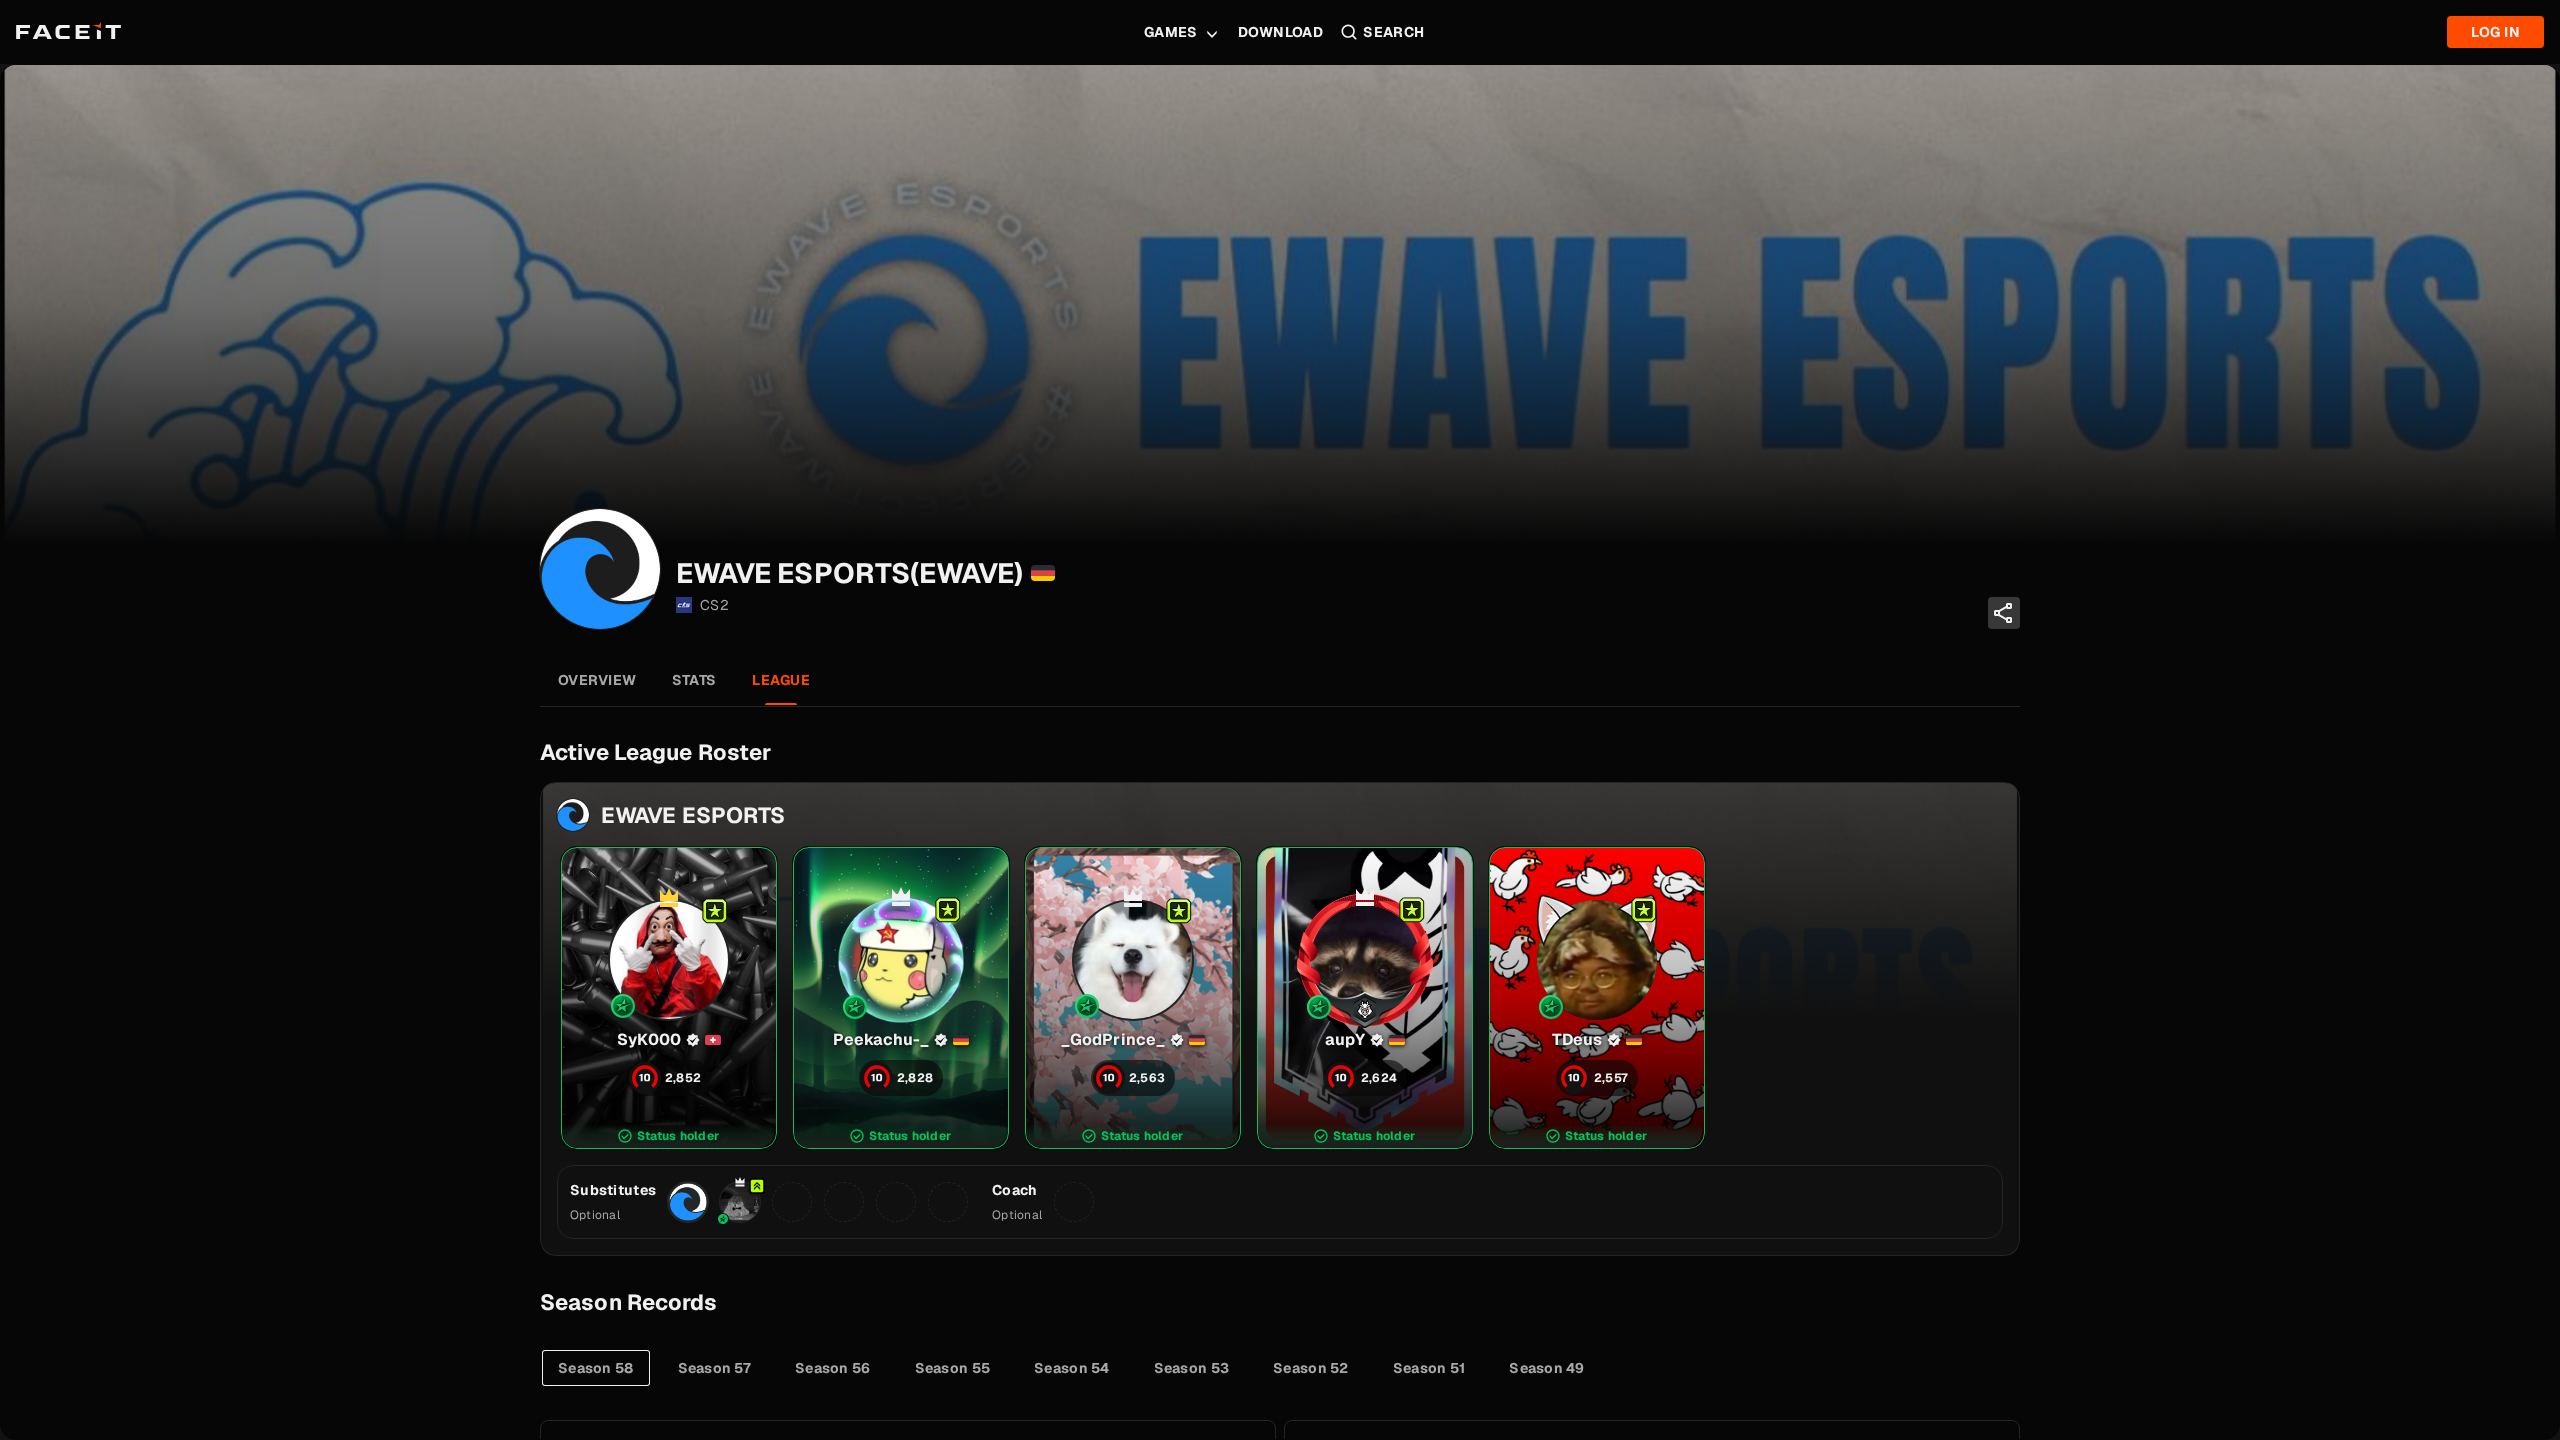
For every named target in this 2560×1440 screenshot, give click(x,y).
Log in (2495, 32)
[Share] (2004, 613)
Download (1280, 32)
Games (1171, 32)
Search (1394, 32)
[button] (669, 998)
